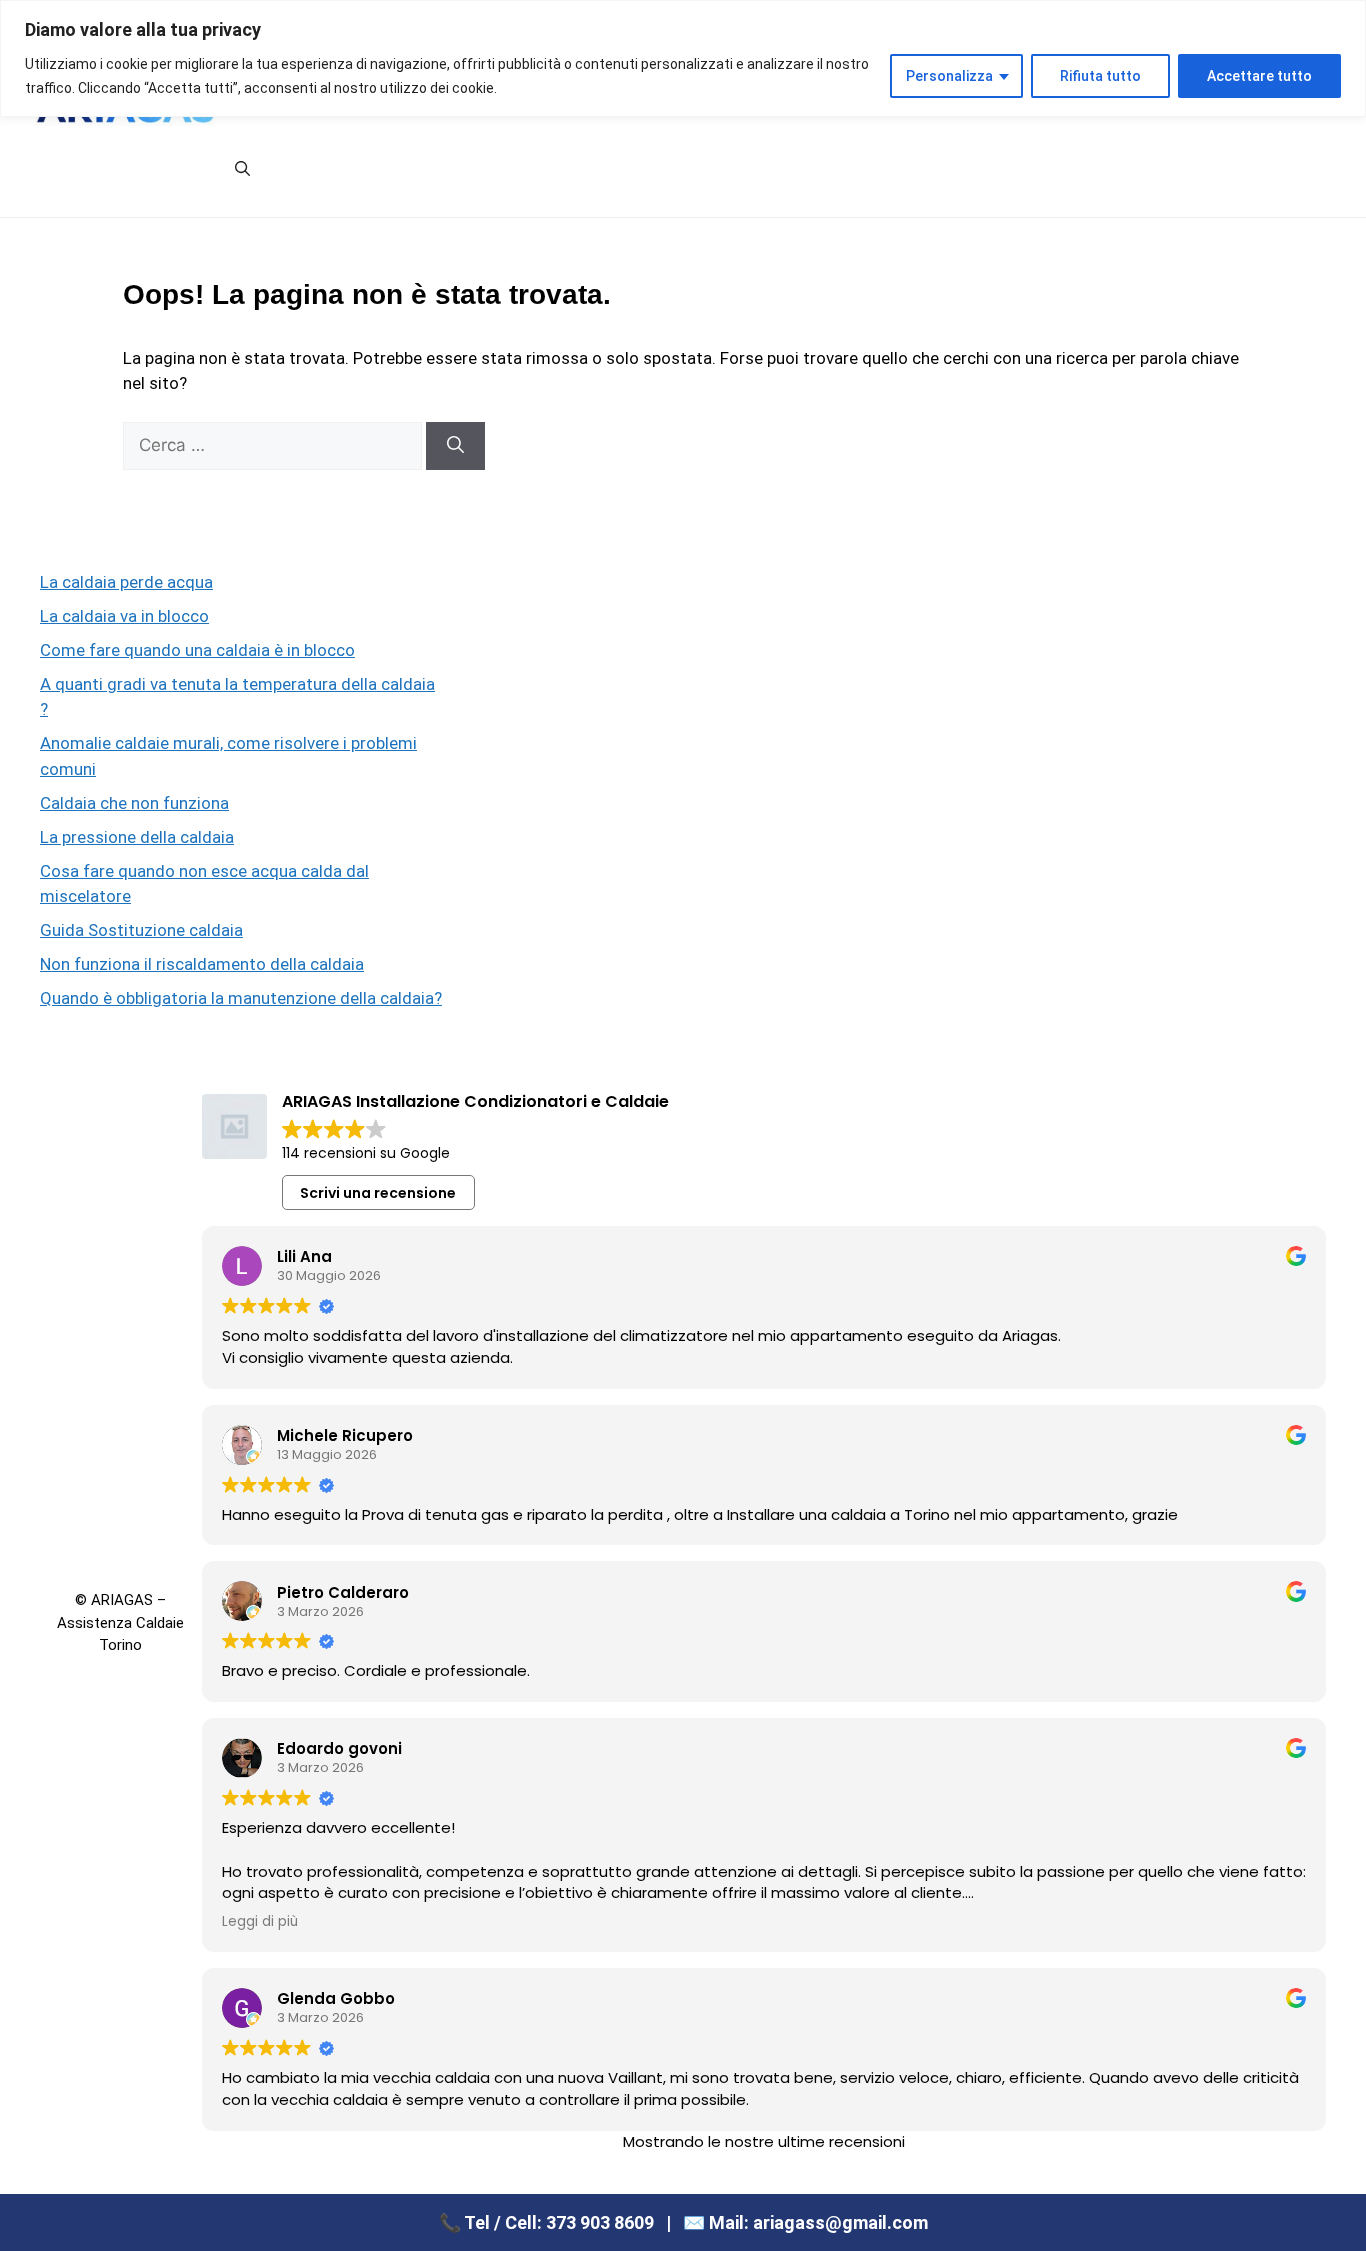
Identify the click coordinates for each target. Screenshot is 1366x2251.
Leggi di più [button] (260, 1922)
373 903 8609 (600, 2222)
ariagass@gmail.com (840, 2222)
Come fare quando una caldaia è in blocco (197, 650)
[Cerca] (455, 446)
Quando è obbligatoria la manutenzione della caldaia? (241, 998)
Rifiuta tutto (1100, 76)
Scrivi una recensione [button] (378, 1193)
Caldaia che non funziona (134, 803)
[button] (242, 169)
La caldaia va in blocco (124, 616)
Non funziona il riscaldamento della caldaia (202, 964)
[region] (683, 58)
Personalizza (949, 76)
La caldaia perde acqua (126, 582)
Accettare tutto (1259, 76)
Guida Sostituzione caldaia (141, 930)
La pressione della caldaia (137, 837)
